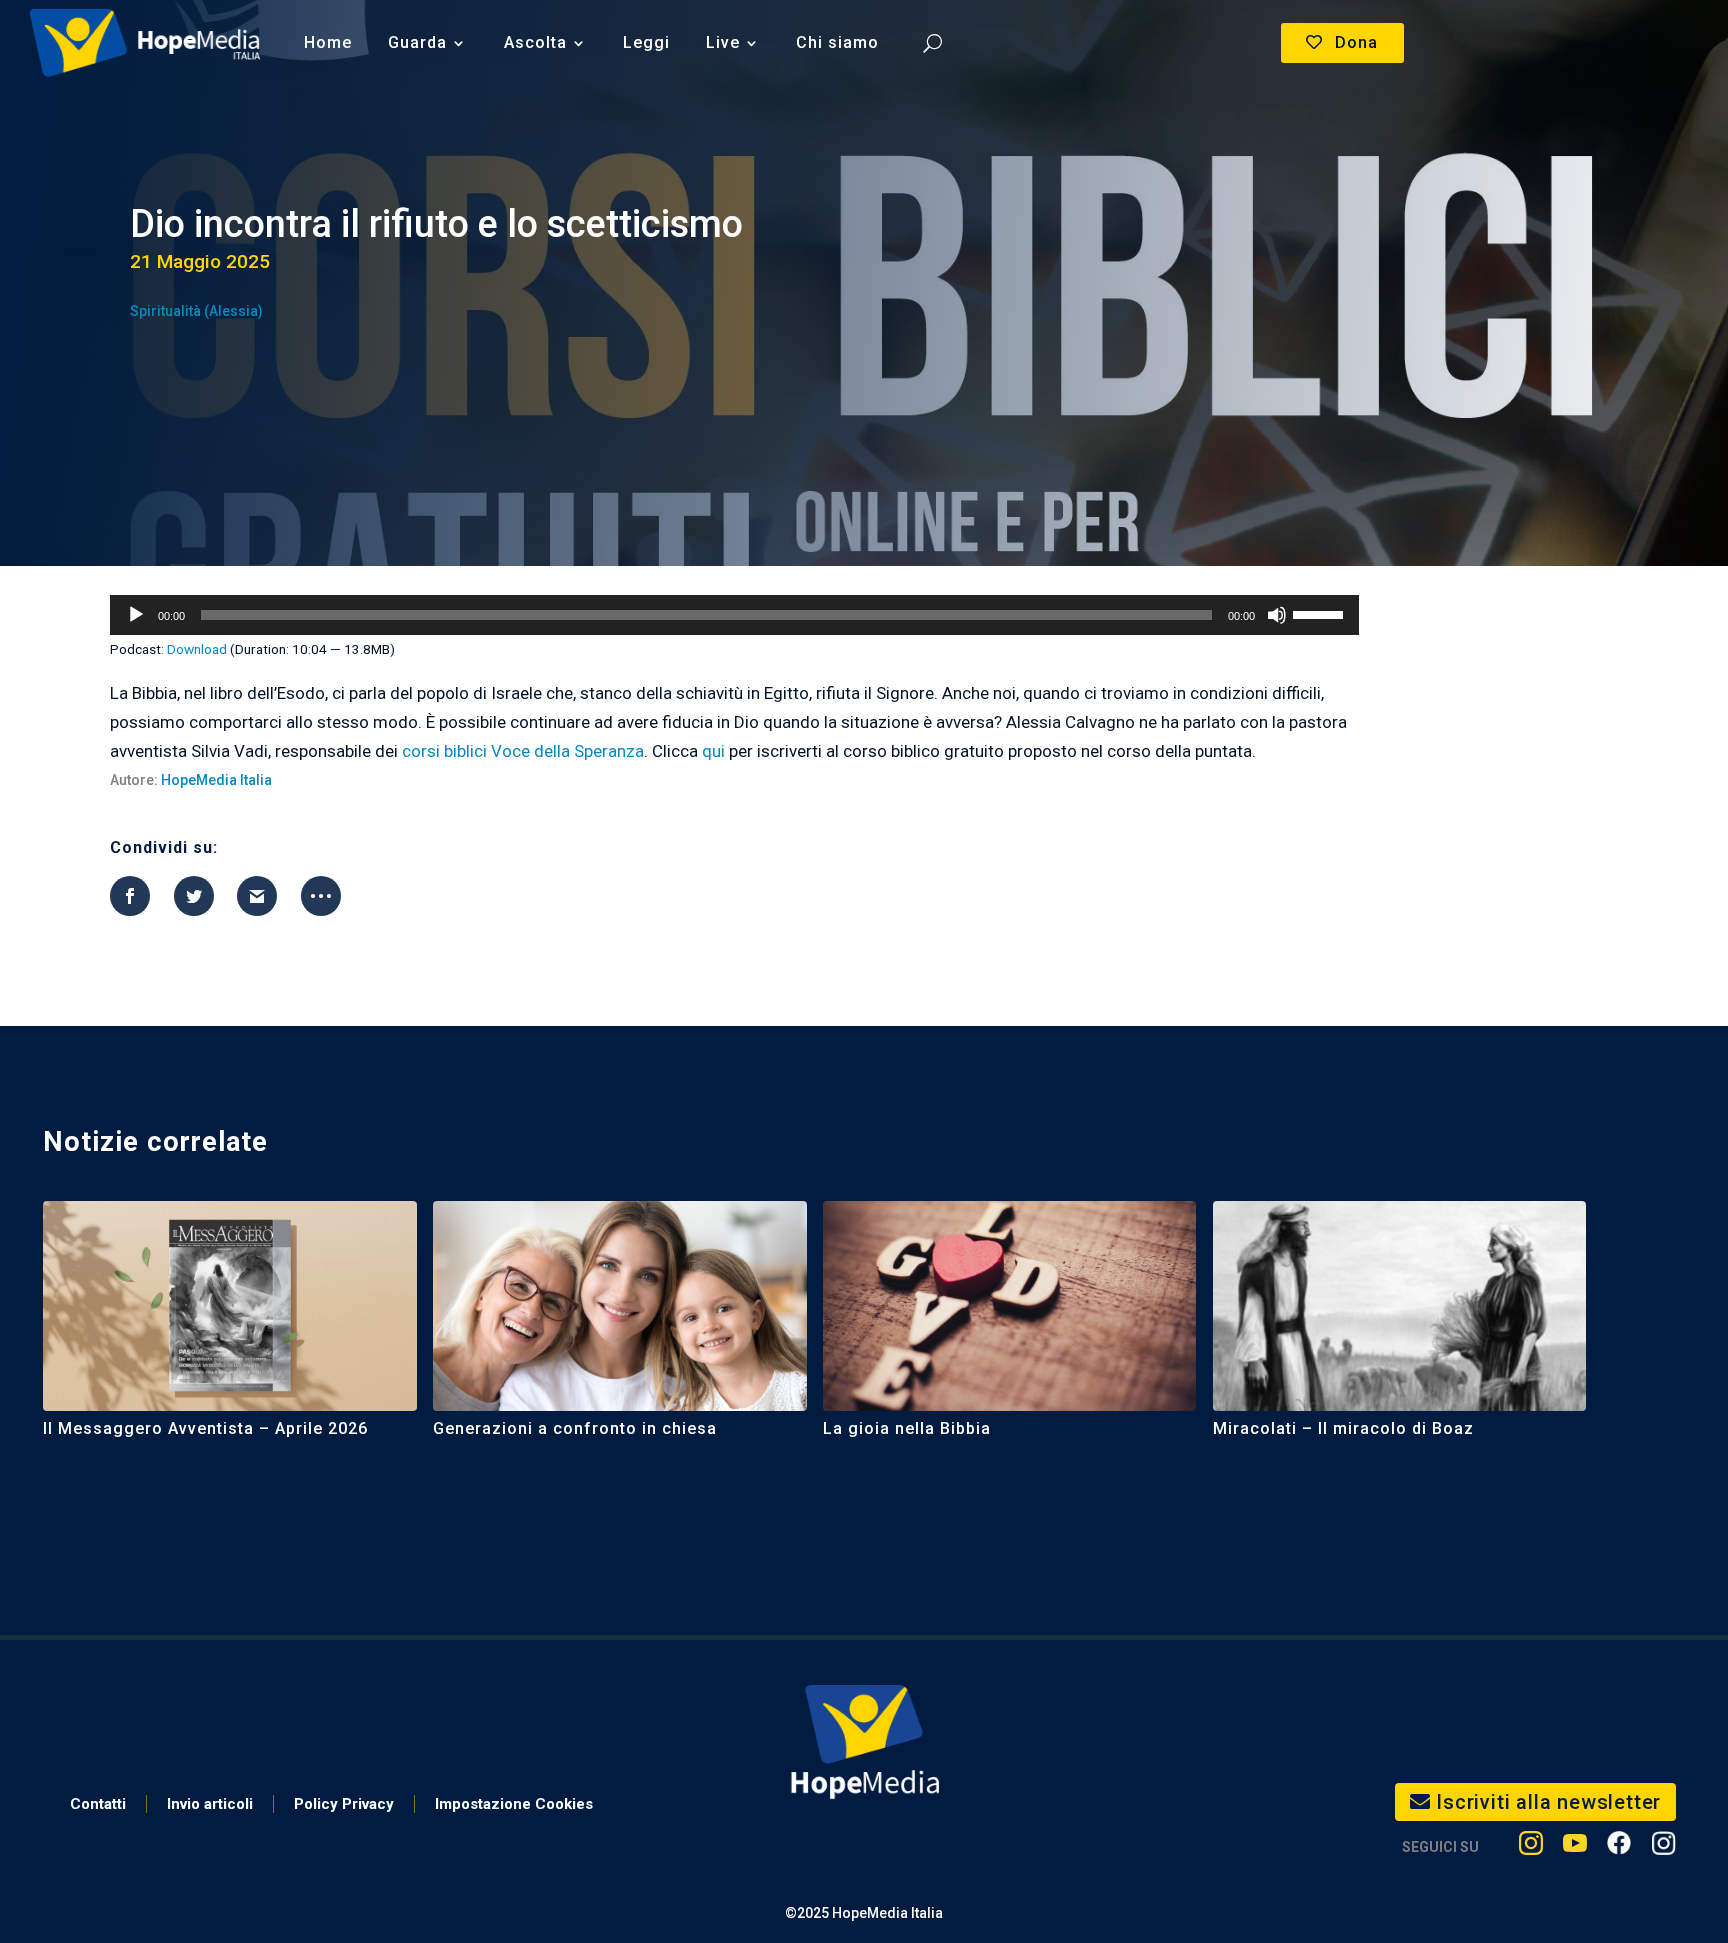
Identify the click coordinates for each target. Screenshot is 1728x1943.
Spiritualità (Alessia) (196, 311)
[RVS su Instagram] (1663, 1847)
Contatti (98, 1804)
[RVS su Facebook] (1619, 1847)
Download (197, 649)
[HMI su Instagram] (1531, 1847)
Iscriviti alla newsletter (1548, 1802)
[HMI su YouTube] (1575, 1847)
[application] (734, 615)
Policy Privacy (344, 1804)
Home (328, 42)
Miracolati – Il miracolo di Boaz (1343, 1428)
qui (713, 751)
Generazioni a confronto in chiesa (575, 1428)
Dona (1356, 42)
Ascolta (535, 42)
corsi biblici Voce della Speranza (523, 751)
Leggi (646, 42)
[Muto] (1277, 615)
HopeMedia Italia (216, 780)
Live (723, 42)
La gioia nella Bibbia (907, 1428)
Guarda (417, 42)
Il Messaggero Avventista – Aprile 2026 (205, 1428)
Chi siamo (837, 42)
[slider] (1321, 613)
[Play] (136, 615)
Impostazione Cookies (514, 1804)
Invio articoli (210, 1804)
